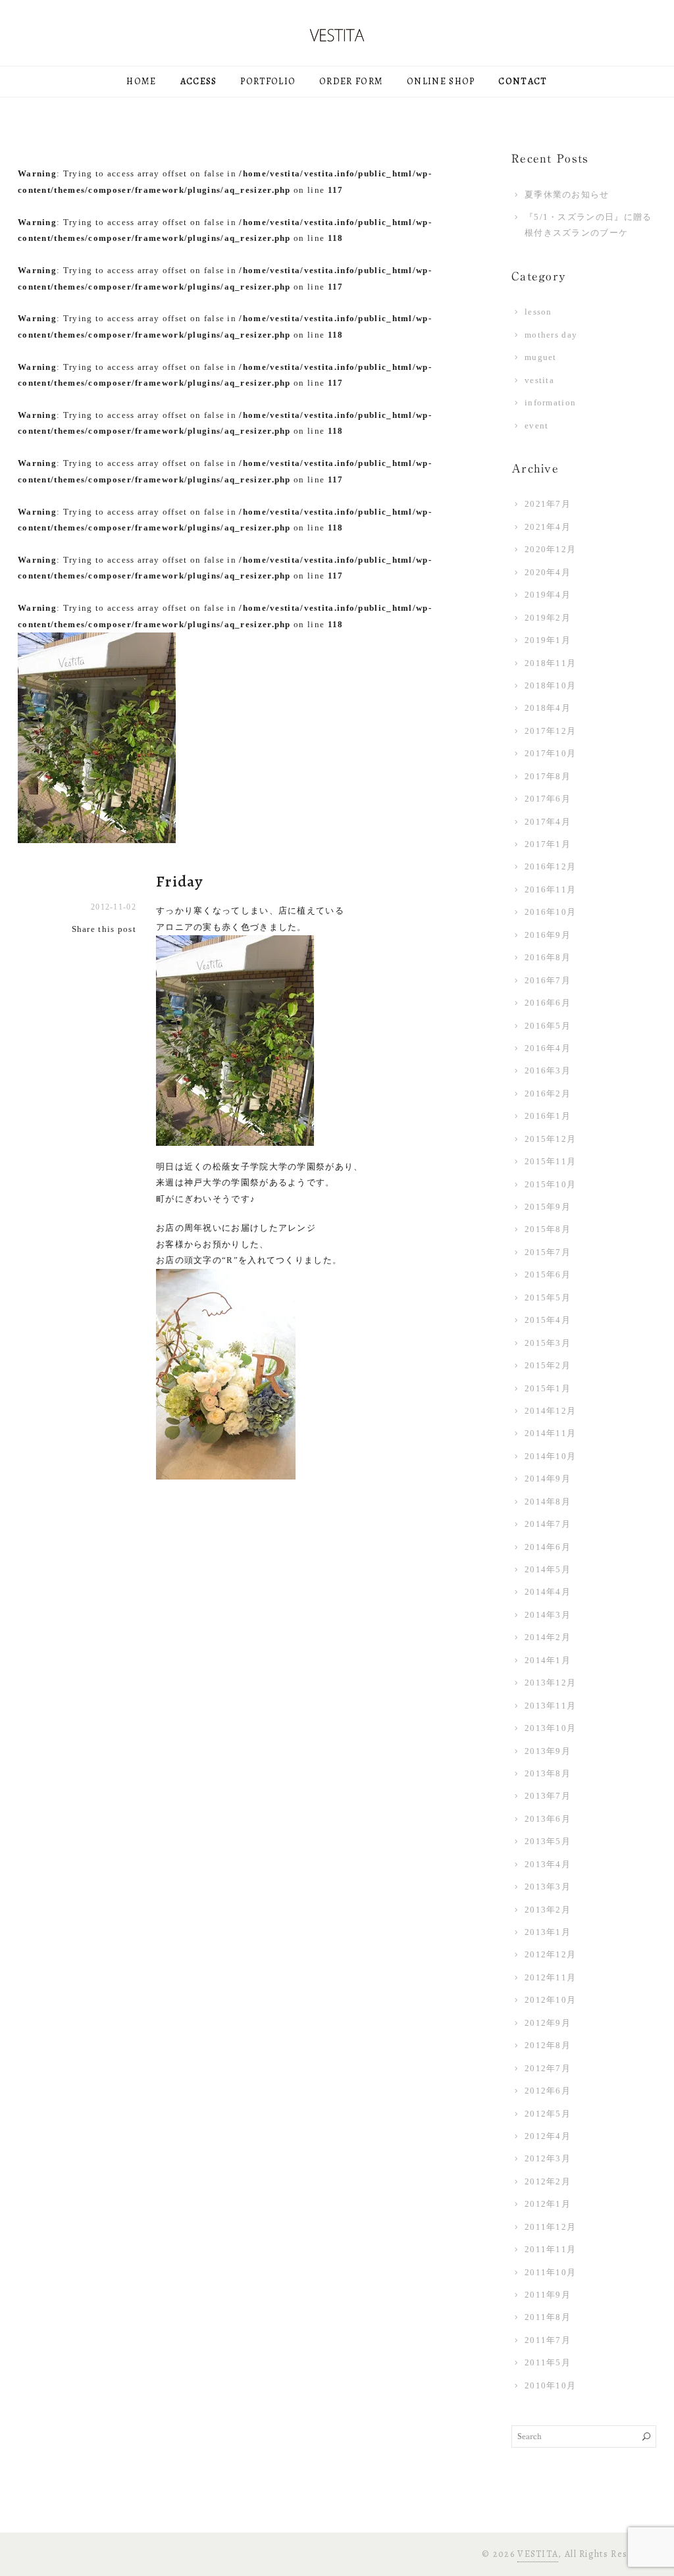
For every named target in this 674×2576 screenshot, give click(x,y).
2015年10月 (550, 1184)
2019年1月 (548, 640)
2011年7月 (548, 2340)
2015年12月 (550, 1139)
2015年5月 (548, 1298)
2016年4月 (548, 1048)
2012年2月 (548, 2181)
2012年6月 (548, 2091)
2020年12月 (550, 549)
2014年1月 (548, 1660)
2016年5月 (548, 1026)
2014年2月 (548, 1637)
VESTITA (538, 2554)
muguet (541, 357)
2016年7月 (548, 980)
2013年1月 (548, 1932)
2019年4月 (548, 595)
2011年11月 (550, 2249)
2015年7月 (548, 1252)
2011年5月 (548, 2362)
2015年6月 (548, 1275)
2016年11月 (550, 889)
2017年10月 (550, 753)
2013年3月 (548, 1887)
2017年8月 (548, 776)
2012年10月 (550, 2000)
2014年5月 (548, 1569)
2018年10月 (550, 685)
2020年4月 (548, 572)
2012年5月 (548, 2114)
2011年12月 (550, 2227)
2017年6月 (548, 799)
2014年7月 (548, 1524)
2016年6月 (548, 1003)
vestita (539, 380)
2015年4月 (548, 1320)
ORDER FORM (351, 81)
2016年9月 (548, 935)
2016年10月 (550, 912)
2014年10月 (550, 1456)
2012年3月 (548, 2158)
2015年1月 (548, 1388)
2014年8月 (548, 1502)
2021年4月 (548, 527)
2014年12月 (550, 1411)
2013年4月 (548, 1864)
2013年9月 (548, 1751)
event (537, 425)
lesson (538, 312)
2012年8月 (548, 2045)
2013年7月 (548, 1796)
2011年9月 (548, 2295)
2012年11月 (550, 1977)
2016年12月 (550, 866)
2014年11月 (550, 1433)
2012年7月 (548, 2068)
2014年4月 (548, 1592)
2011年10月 (550, 2272)
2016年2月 (548, 1094)
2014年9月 (548, 1479)
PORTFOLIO (268, 81)
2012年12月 (550, 1954)
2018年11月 (550, 663)
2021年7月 (548, 504)
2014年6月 (548, 1547)
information (550, 402)
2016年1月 (548, 1116)
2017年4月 (548, 822)
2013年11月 (550, 1706)
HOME (141, 81)
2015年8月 (548, 1229)
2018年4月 (548, 708)
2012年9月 (548, 2023)
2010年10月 (550, 2385)
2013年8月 (548, 1773)
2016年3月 (548, 1070)
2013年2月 (548, 1910)
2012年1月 (548, 2204)
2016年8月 (548, 957)
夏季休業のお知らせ (567, 194)
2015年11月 (550, 1161)
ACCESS (199, 81)
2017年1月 (548, 844)
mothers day (551, 335)
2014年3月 (548, 1615)
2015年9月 (548, 1207)
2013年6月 (548, 1819)
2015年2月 (548, 1365)
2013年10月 (550, 1728)
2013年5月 (548, 1841)
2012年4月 (548, 2136)
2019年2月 (548, 618)
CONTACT (523, 81)
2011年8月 (548, 2317)
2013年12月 (550, 1683)
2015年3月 (548, 1343)
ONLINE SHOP (441, 81)
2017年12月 (550, 731)
